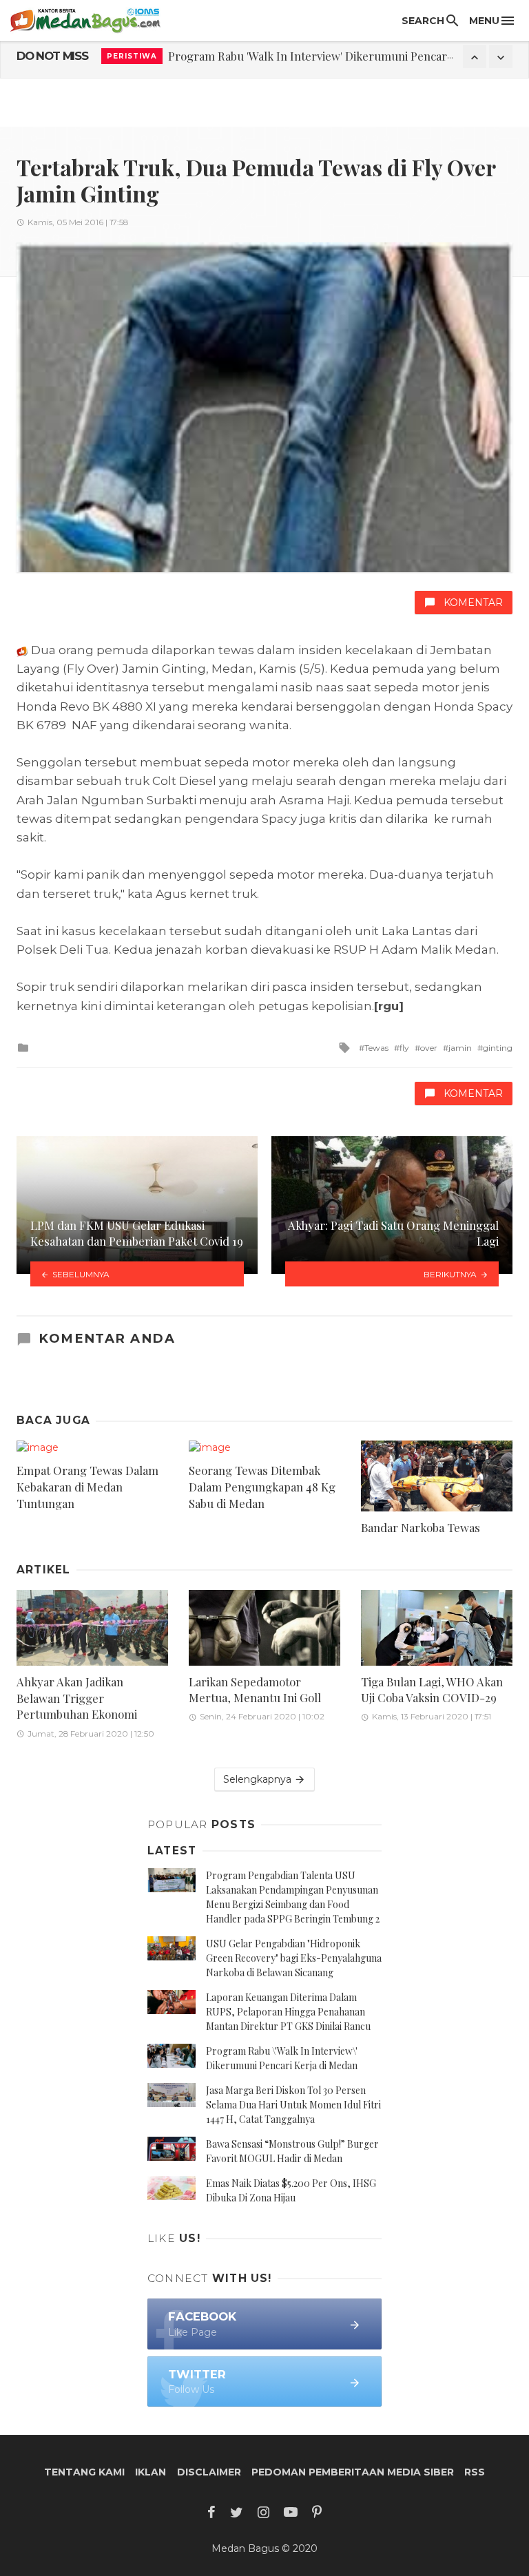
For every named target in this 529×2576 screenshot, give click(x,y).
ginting (498, 1048)
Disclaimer (209, 2472)
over (429, 1048)
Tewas (376, 1048)
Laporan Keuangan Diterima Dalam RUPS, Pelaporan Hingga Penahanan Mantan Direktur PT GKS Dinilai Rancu (288, 2012)
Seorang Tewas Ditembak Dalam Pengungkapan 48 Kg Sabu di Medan (262, 1486)
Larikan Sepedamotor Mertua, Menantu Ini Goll (255, 1690)
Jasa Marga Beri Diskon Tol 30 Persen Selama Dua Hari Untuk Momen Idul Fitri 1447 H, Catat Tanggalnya (293, 2105)
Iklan (151, 2472)
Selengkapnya (259, 1779)
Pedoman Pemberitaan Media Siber (353, 2472)
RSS (475, 2472)
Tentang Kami (84, 2472)
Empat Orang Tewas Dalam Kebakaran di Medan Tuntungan (87, 1486)
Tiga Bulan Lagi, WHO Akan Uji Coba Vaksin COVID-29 (432, 1690)
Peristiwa (132, 56)
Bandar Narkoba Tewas (421, 1527)
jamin (460, 1048)
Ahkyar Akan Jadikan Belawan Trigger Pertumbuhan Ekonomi (77, 1698)
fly (404, 1048)
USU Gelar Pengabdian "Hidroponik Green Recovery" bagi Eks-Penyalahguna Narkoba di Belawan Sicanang (294, 1958)
